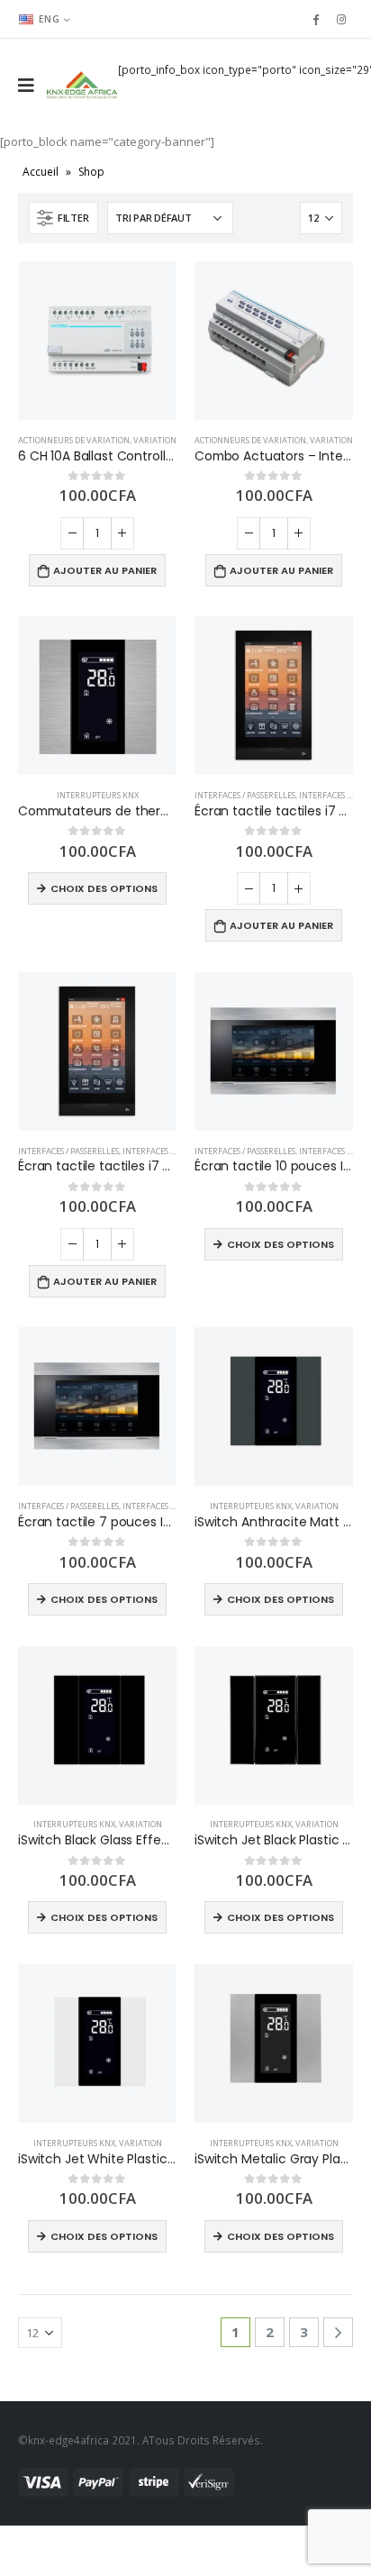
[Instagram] (341, 19)
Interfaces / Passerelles (245, 795)
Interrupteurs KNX (98, 795)
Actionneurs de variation (74, 440)
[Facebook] (315, 19)
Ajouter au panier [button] (105, 570)
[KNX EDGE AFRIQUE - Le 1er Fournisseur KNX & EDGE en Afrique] (82, 85)
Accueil (41, 172)
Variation (155, 440)
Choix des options (104, 888)
